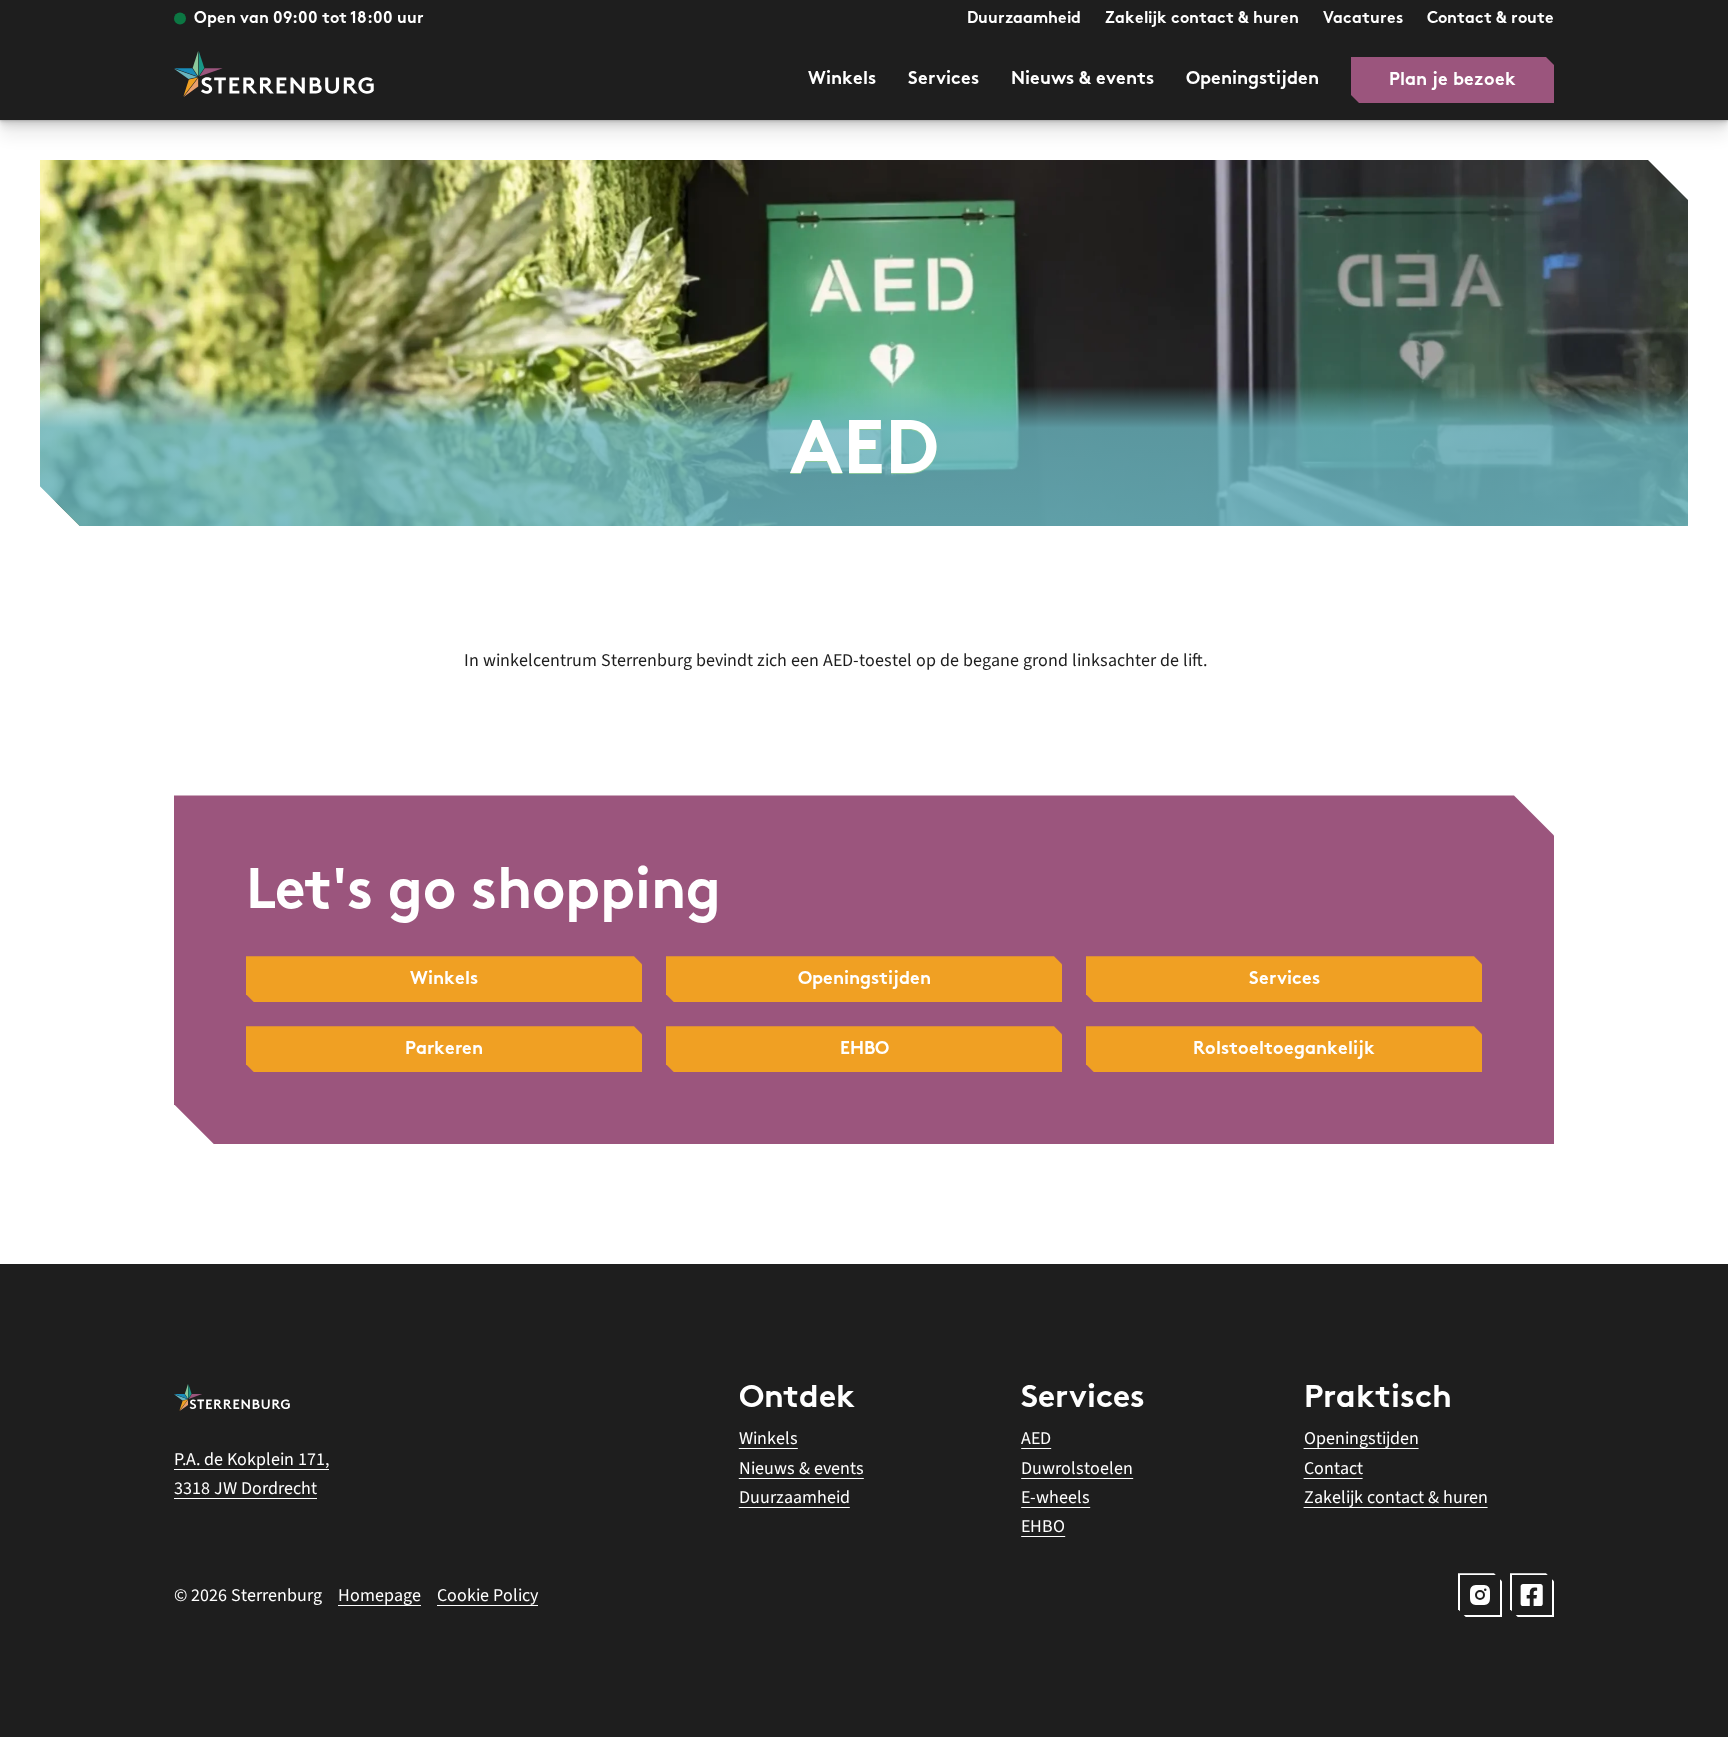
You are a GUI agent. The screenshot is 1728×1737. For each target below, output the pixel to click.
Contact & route (1490, 19)
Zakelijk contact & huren (1202, 19)
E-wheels (1055, 1497)
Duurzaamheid (1024, 19)
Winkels (842, 79)
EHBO (1043, 1526)
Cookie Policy (487, 1595)
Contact (1333, 1468)
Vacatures (1363, 19)
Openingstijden (1252, 79)
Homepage (379, 1595)
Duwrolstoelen (1077, 1468)
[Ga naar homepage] (274, 74)
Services (943, 79)
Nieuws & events (1082, 79)
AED (1036, 1438)
